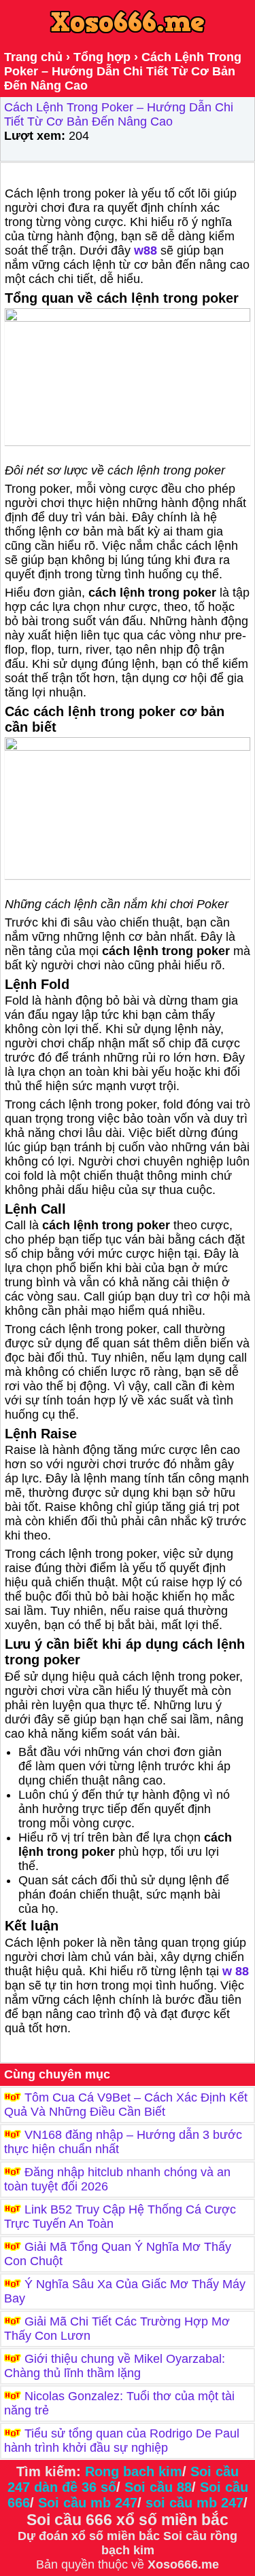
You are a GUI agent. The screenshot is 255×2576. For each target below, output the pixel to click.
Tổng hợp (102, 57)
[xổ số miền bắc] (161, 2536)
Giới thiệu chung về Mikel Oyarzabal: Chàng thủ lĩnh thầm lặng (115, 2366)
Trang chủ (33, 57)
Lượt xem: (35, 136)
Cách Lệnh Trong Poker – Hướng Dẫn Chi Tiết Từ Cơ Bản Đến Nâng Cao (119, 114)
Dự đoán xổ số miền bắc (89, 2536)
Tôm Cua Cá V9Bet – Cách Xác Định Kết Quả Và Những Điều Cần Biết (126, 2105)
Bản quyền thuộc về (92, 2564)
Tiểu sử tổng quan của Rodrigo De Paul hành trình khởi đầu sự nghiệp (122, 2441)
